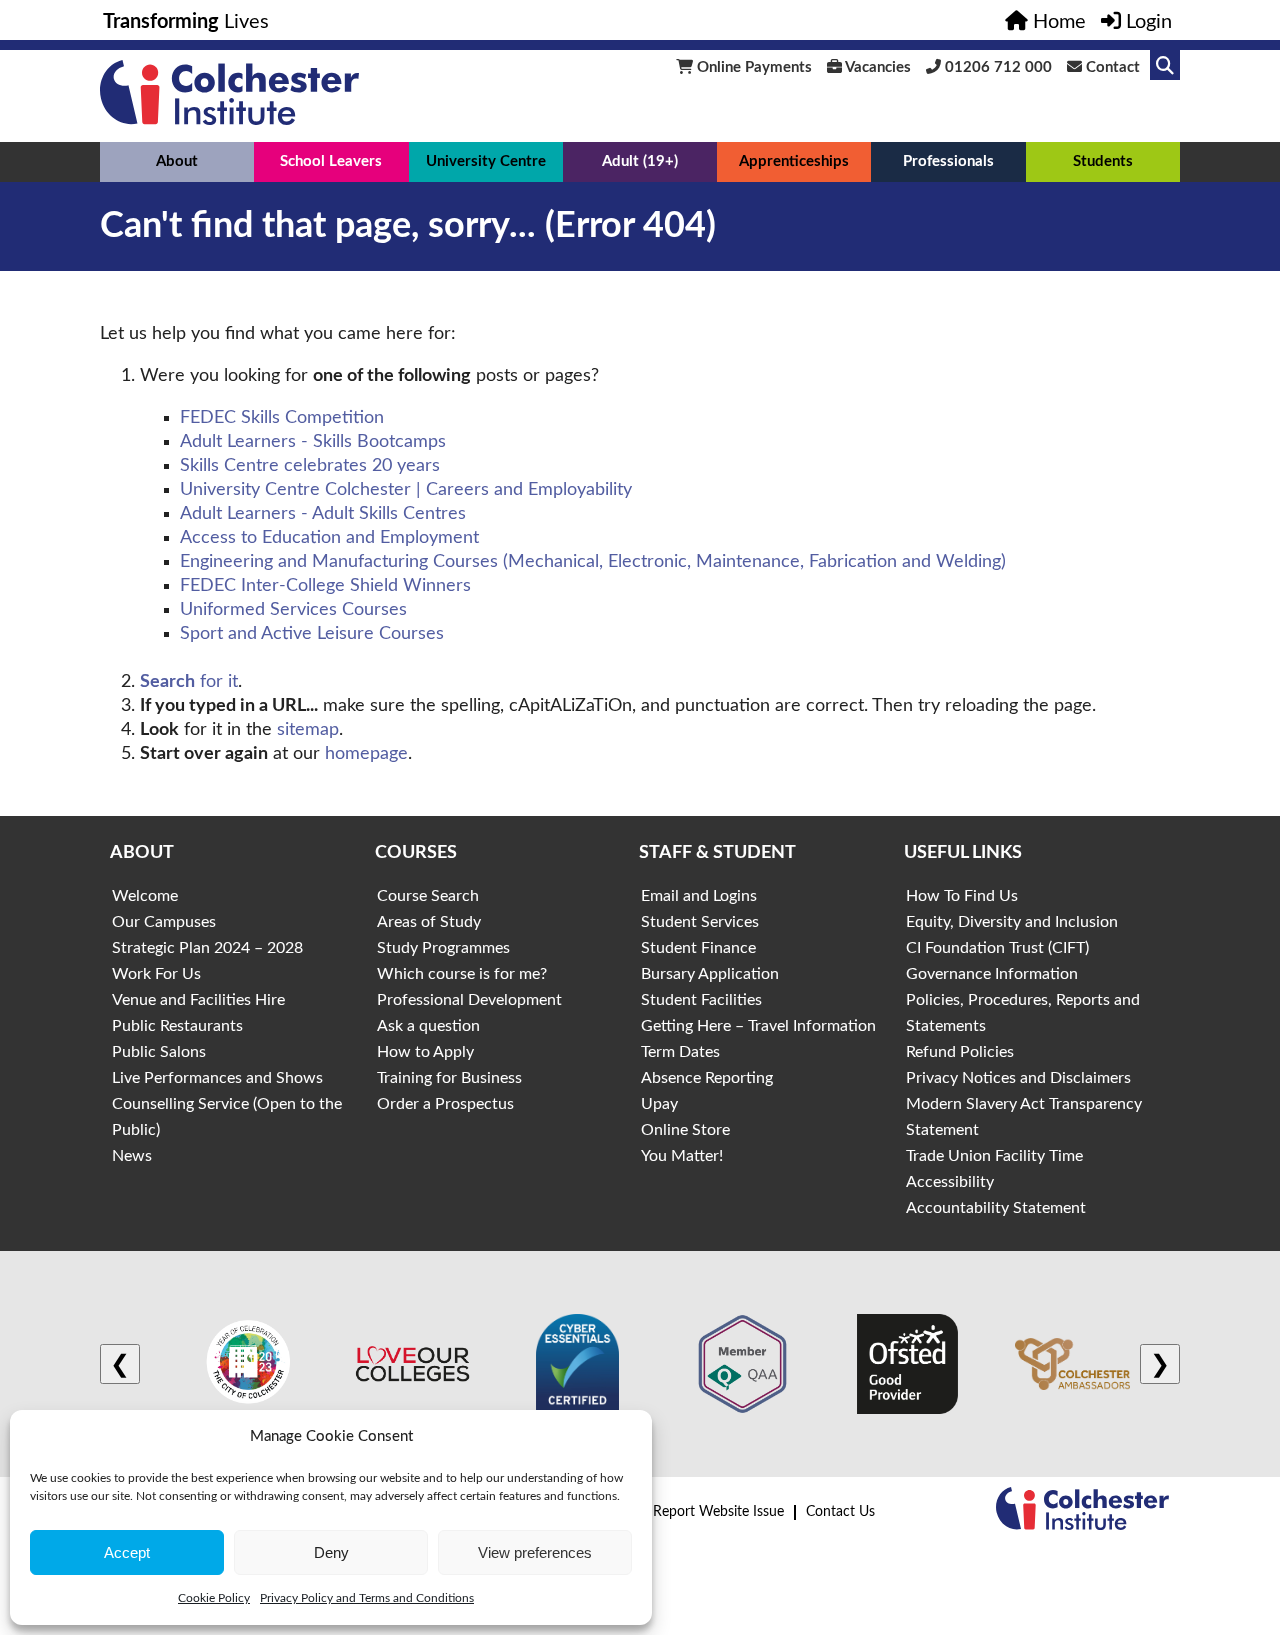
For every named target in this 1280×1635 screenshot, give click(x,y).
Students (1103, 161)
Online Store (685, 1130)
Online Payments (752, 67)
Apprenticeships (794, 161)
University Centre (486, 161)
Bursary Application (710, 974)
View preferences (535, 1552)
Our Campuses (164, 922)
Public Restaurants (177, 1026)
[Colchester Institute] (229, 120)
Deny (331, 1552)
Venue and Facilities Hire (198, 1000)
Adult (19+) (640, 161)
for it (189, 682)
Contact (1111, 67)
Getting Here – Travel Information (758, 1026)
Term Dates (680, 1052)
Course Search (428, 896)
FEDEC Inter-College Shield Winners (325, 586)
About (177, 161)
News (132, 1156)
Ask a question (428, 1026)
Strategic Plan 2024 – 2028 (207, 948)
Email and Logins (699, 896)
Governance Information (992, 974)
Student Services (700, 922)
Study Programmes (443, 948)
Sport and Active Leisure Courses (312, 634)
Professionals (948, 161)
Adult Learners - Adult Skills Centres (323, 514)
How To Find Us (962, 896)
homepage (366, 754)
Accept (127, 1552)
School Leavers (331, 161)
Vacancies (876, 67)
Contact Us (840, 1512)
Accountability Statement (996, 1208)
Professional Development (469, 1000)
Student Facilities (701, 1000)
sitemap (308, 730)
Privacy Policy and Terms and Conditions (367, 1598)
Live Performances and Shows (217, 1078)
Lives (186, 22)
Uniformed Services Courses (293, 610)
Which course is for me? (462, 974)
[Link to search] (1165, 65)
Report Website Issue (718, 1512)
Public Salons (159, 1052)
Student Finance (698, 948)
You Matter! (682, 1156)
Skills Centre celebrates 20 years (310, 466)
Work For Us (156, 974)
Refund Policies (960, 1052)
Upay (659, 1104)
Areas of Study (429, 922)
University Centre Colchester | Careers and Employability (406, 490)
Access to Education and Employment (329, 538)
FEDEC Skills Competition (282, 418)
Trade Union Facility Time (994, 1156)
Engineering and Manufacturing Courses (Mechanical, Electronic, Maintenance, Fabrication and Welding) (593, 562)
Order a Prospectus (445, 1104)
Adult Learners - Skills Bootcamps (313, 442)
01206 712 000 (996, 67)
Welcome (145, 896)
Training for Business (449, 1078)
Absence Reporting (707, 1078)
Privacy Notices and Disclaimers (1018, 1078)
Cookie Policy (214, 1598)
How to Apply (425, 1052)
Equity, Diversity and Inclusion (1012, 922)
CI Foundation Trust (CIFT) (997, 948)
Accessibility (950, 1182)
